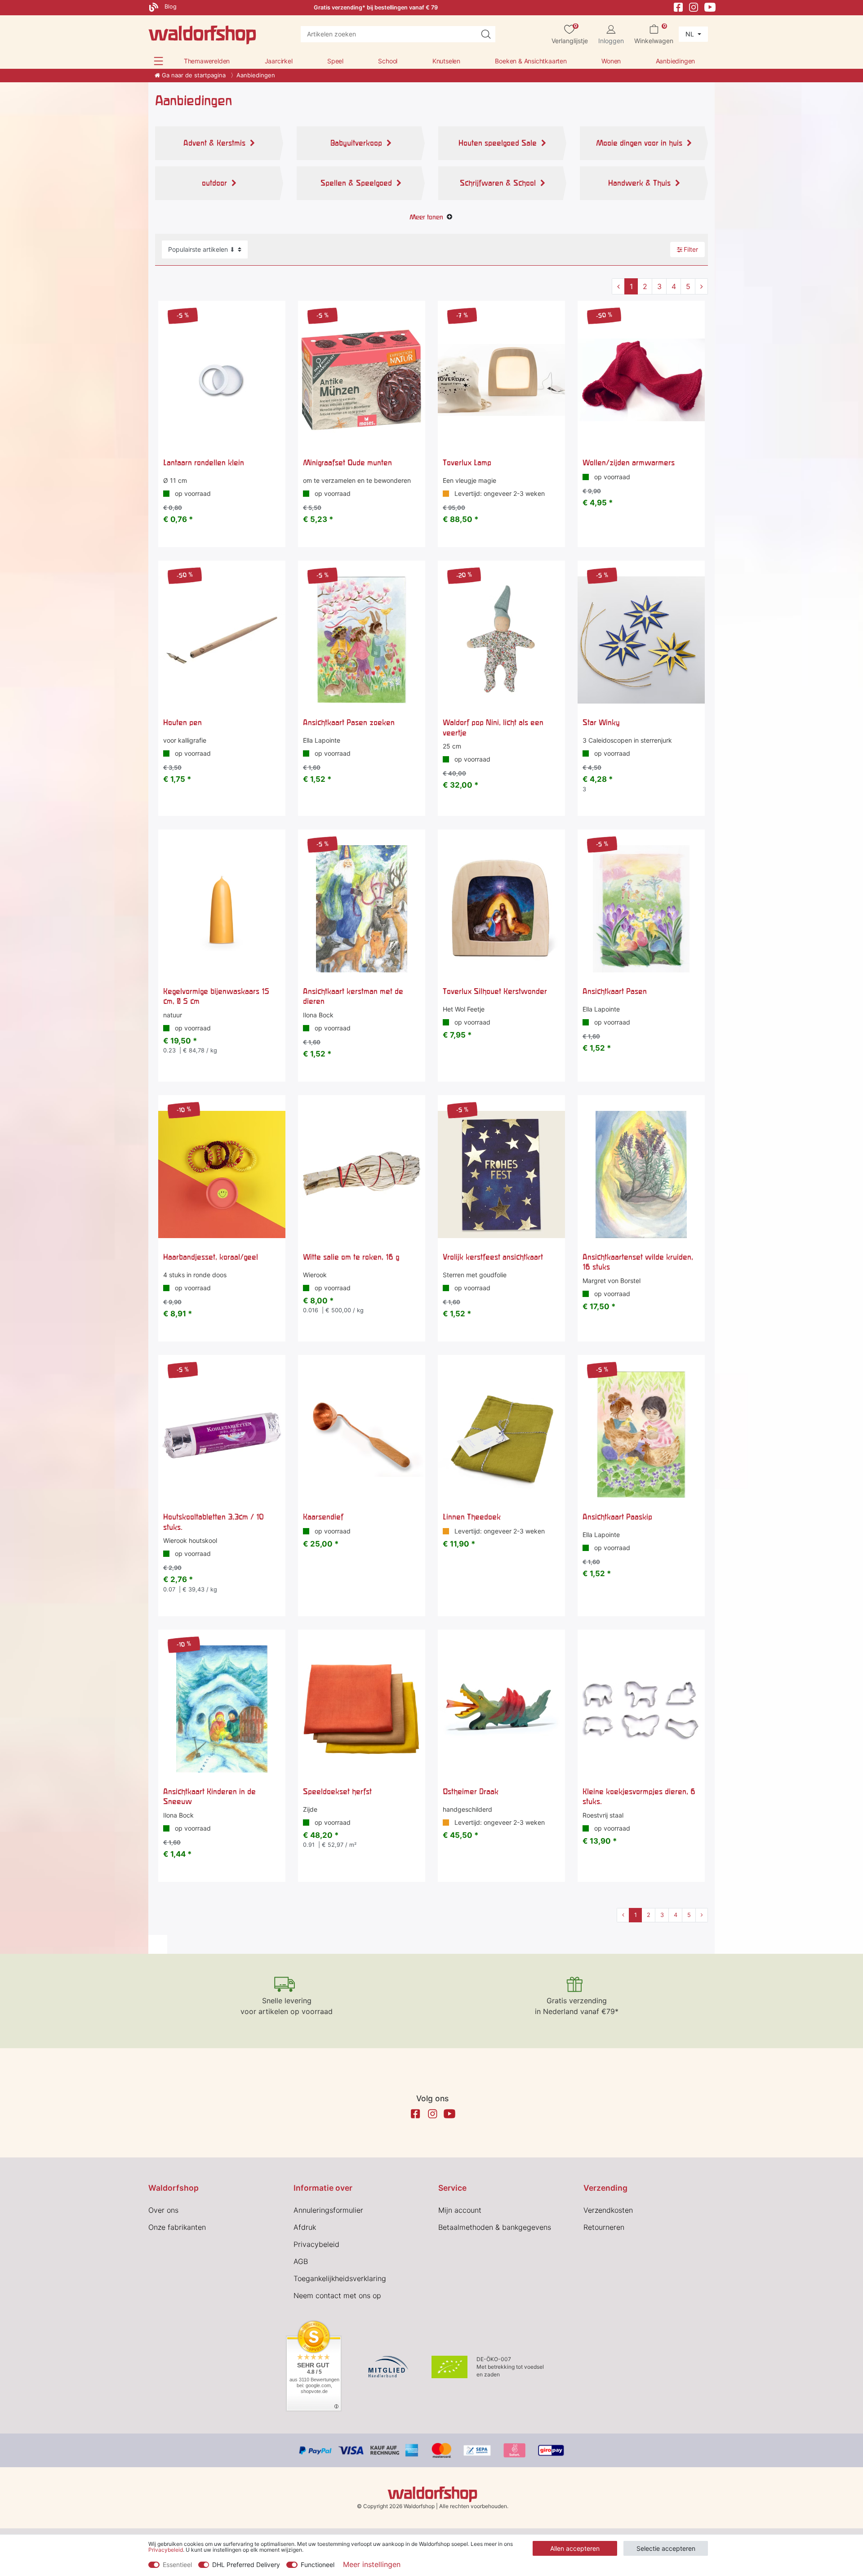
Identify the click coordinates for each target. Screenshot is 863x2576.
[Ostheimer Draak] (501, 1709)
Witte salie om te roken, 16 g (351, 1257)
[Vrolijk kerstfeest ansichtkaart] (501, 1174)
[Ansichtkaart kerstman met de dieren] (362, 909)
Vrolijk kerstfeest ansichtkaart (493, 1257)
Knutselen (446, 61)
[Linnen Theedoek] (501, 1434)
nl (691, 34)
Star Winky (601, 722)
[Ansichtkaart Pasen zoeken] (362, 640)
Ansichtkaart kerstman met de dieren (353, 996)
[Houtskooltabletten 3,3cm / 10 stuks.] (222, 1434)
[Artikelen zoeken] (486, 34)
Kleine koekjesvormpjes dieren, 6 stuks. (639, 1796)
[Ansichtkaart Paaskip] (641, 1434)
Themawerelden (207, 61)
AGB (301, 2261)
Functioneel (318, 2565)
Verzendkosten (608, 2210)
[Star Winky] (641, 640)
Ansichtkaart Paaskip (617, 1517)
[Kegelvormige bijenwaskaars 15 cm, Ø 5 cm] (222, 909)
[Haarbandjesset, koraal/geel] (222, 1174)
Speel (335, 61)
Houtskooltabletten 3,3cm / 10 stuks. (214, 1522)
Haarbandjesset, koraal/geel (211, 1257)
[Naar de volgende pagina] (701, 286)
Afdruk (305, 2227)
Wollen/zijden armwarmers (629, 462)
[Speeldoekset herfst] (362, 1709)
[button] (158, 61)
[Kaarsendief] (362, 1434)
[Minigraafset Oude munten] (362, 380)
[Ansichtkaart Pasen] (641, 909)
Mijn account (460, 2210)
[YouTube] (710, 7)
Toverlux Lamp (467, 462)
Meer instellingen (372, 2564)
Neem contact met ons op (337, 2295)
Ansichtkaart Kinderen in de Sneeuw (209, 1796)
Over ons (163, 2210)
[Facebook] (678, 7)
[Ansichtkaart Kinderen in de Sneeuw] (222, 1709)
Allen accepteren (575, 2548)
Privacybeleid (316, 2244)
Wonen (611, 61)
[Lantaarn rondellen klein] (222, 380)
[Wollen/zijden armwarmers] (641, 380)
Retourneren (604, 2227)
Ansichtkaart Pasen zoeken (349, 722)
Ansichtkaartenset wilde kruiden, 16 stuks (638, 1262)
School (388, 61)
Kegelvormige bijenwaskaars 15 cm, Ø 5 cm (216, 996)
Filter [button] (691, 249)
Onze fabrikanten (177, 2227)
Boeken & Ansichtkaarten (531, 61)
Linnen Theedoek (472, 1517)
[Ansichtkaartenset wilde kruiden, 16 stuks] (641, 1174)
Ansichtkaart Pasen (615, 991)
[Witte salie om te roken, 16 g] (362, 1174)
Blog (170, 7)
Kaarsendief (323, 1517)
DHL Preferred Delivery (246, 2565)
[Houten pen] (222, 640)
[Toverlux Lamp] (501, 380)
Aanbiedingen (676, 61)
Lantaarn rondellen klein (204, 462)
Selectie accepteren (666, 2548)
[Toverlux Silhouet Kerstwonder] (501, 909)
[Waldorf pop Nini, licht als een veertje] (501, 640)
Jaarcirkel (279, 61)
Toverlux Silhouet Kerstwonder (495, 991)
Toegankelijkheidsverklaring (340, 2278)
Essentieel (177, 2565)
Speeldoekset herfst (337, 1791)
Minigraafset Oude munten (347, 462)
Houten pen (182, 722)
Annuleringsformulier (328, 2210)
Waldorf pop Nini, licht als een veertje (493, 727)
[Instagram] (694, 7)
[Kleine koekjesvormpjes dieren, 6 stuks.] (641, 1709)
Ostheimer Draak (471, 1791)
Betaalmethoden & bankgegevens (495, 2227)
